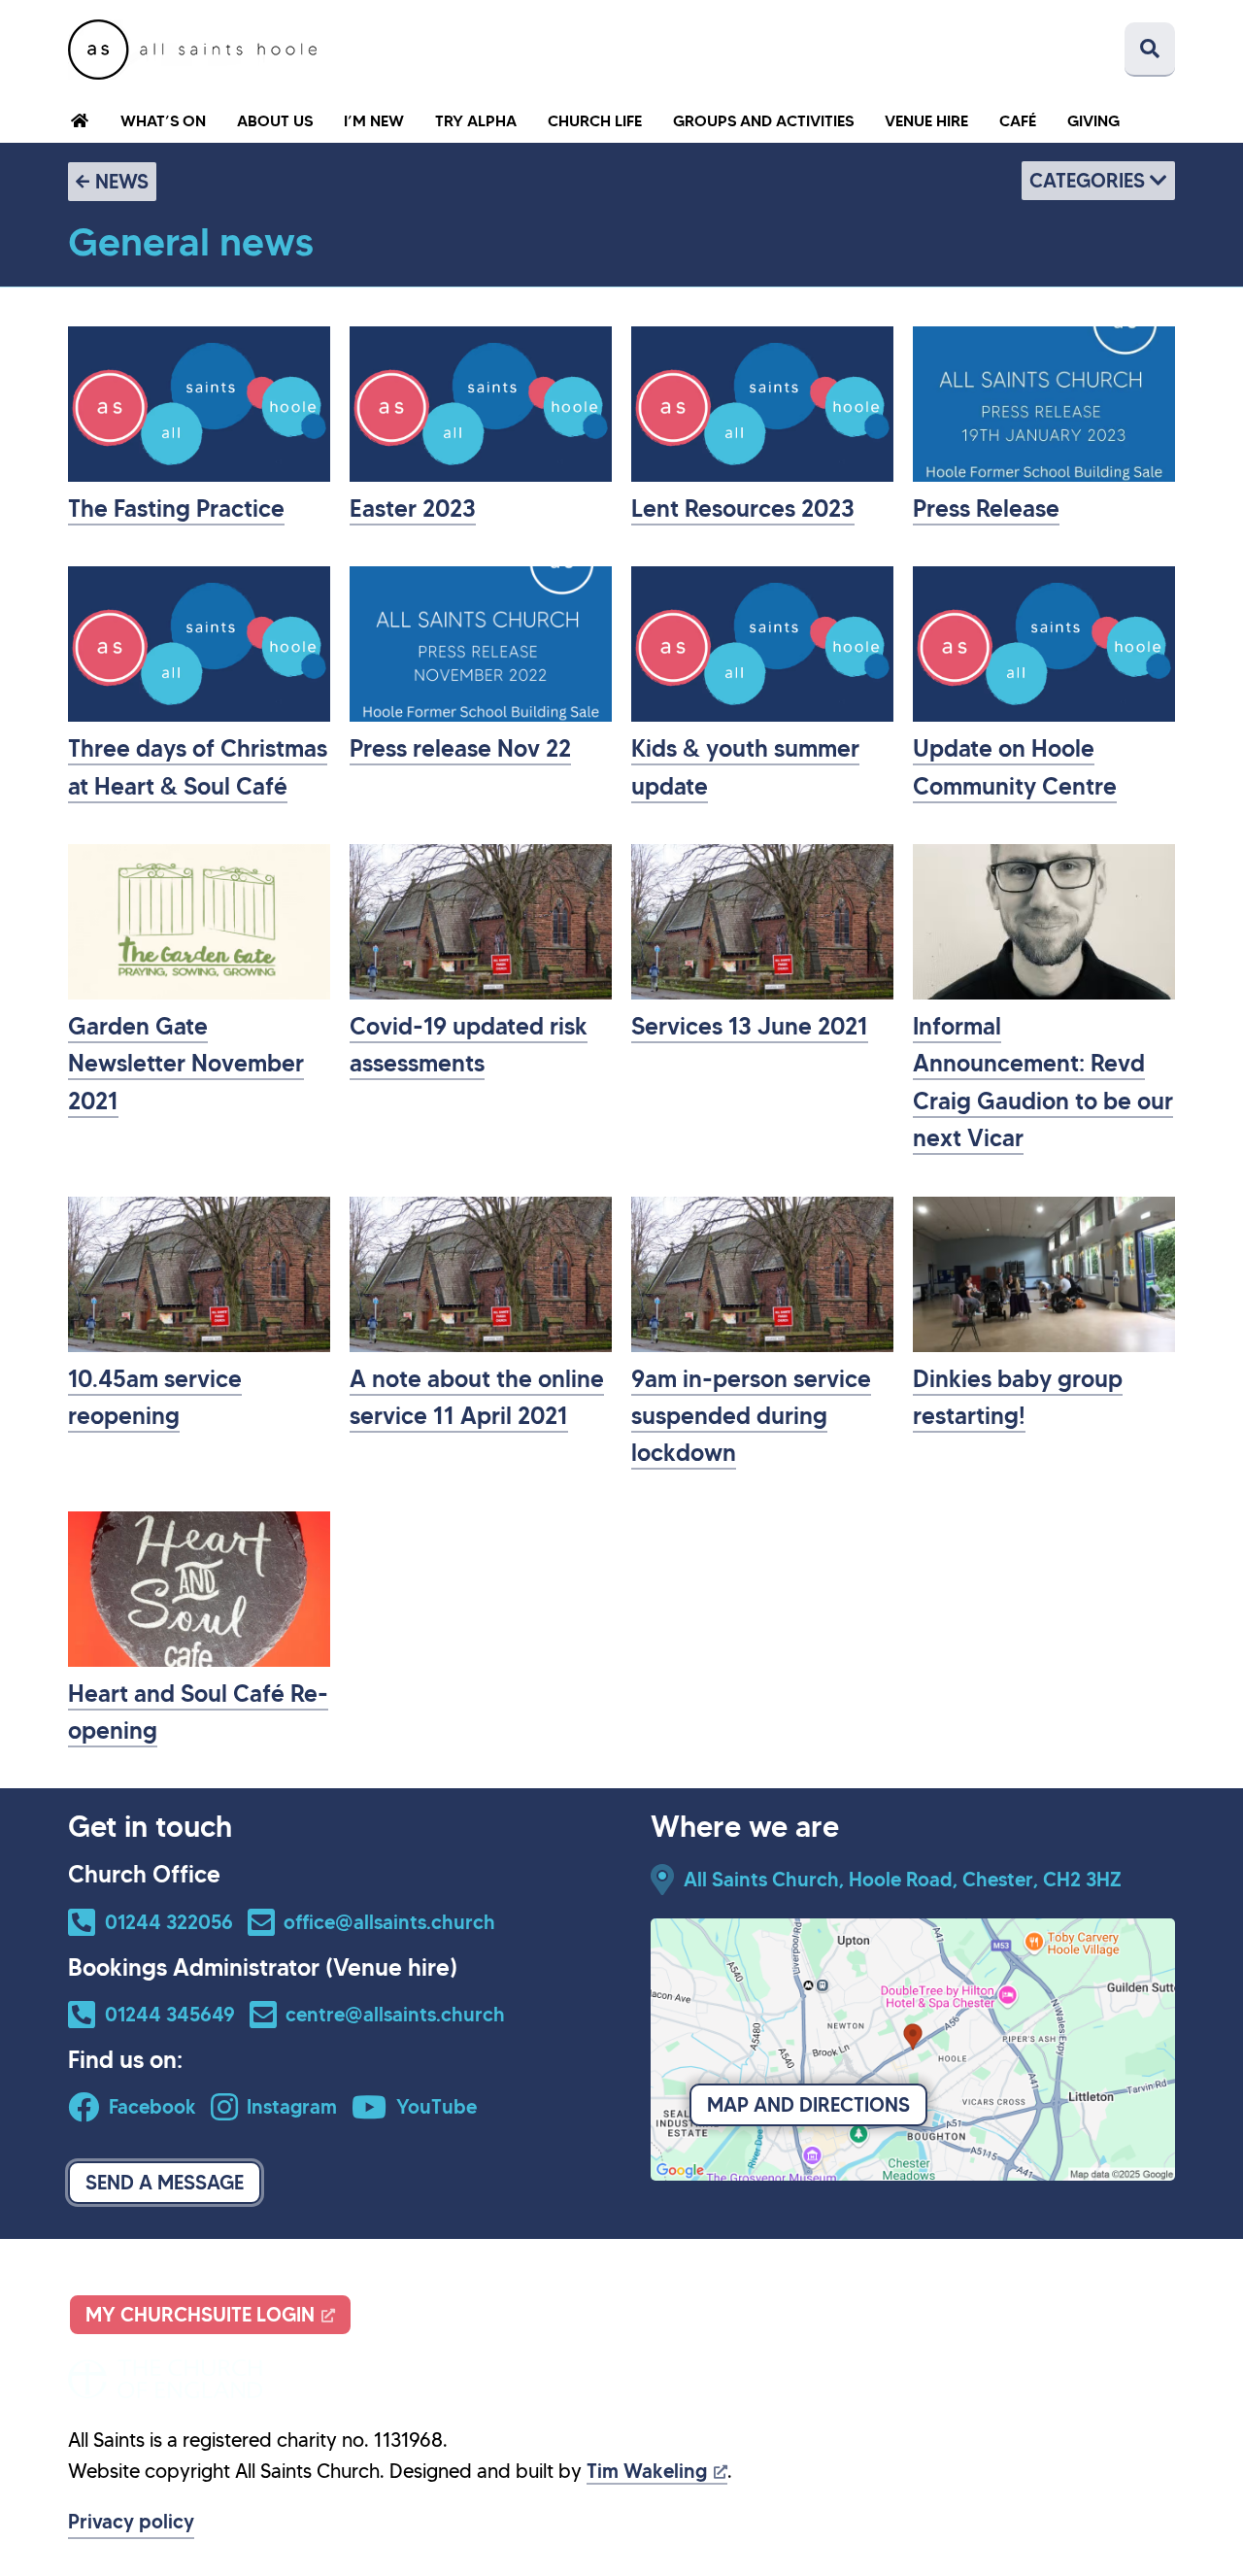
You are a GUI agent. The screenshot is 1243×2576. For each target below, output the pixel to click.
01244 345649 (170, 2015)
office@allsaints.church (389, 1922)
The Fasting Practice (176, 509)
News (122, 182)
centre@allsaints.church (395, 2015)
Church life (595, 120)
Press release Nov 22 (460, 749)
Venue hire (926, 120)
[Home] (192, 50)
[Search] (1150, 50)
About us (275, 120)
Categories (1090, 181)
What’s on (163, 120)
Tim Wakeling (647, 2471)
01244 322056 (169, 1922)
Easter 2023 (413, 509)
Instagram (292, 2107)
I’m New (374, 120)
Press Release (986, 509)
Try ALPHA (476, 120)
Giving (1093, 120)
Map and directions (808, 2105)
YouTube (437, 2107)
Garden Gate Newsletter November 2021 (186, 1064)
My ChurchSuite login (200, 2315)
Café (1018, 120)
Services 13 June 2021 (750, 1027)
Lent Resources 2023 (743, 509)
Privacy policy (131, 2522)
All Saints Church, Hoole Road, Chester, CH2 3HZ (903, 1880)
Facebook (152, 2107)
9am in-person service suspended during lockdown (751, 1417)
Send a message (165, 2183)
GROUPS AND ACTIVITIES (763, 120)
